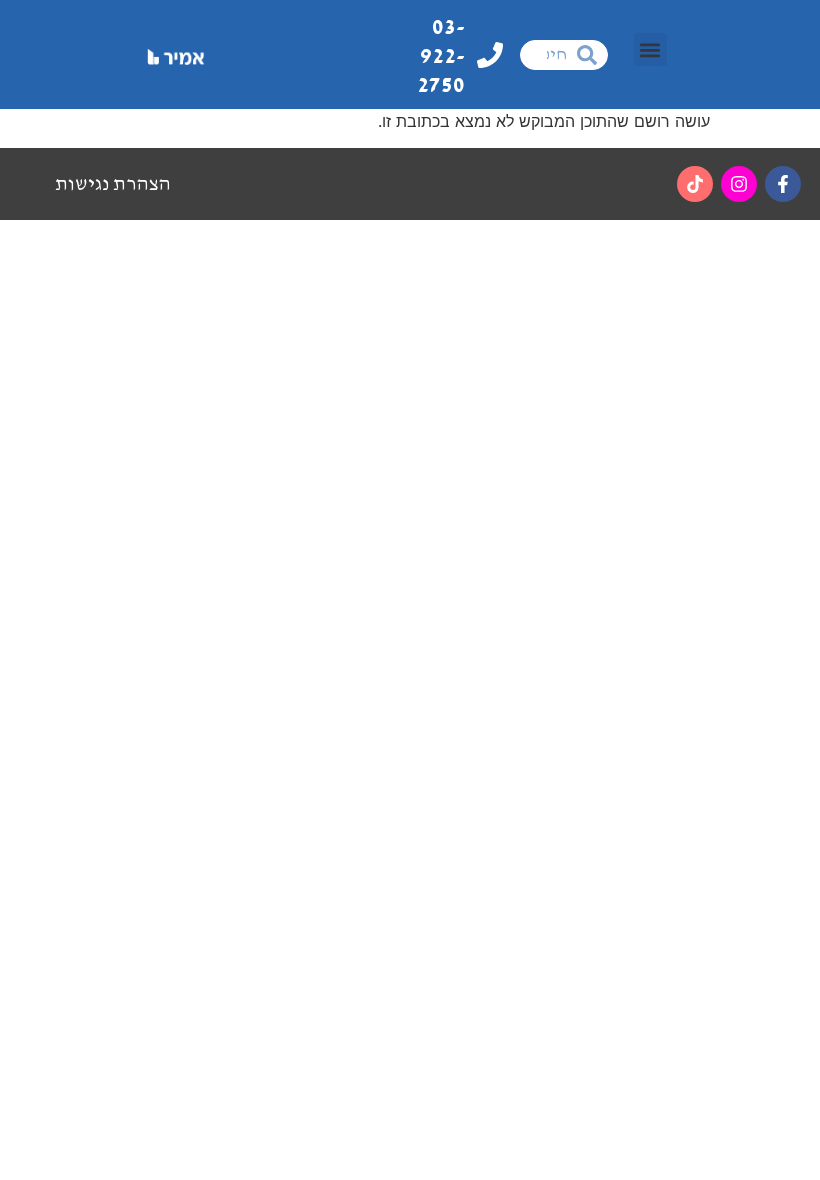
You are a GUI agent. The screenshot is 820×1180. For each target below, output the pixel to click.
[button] (650, 49)
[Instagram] (739, 184)
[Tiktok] (695, 184)
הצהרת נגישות (113, 184)
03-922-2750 (441, 56)
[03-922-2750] (490, 55)
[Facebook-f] (783, 184)
